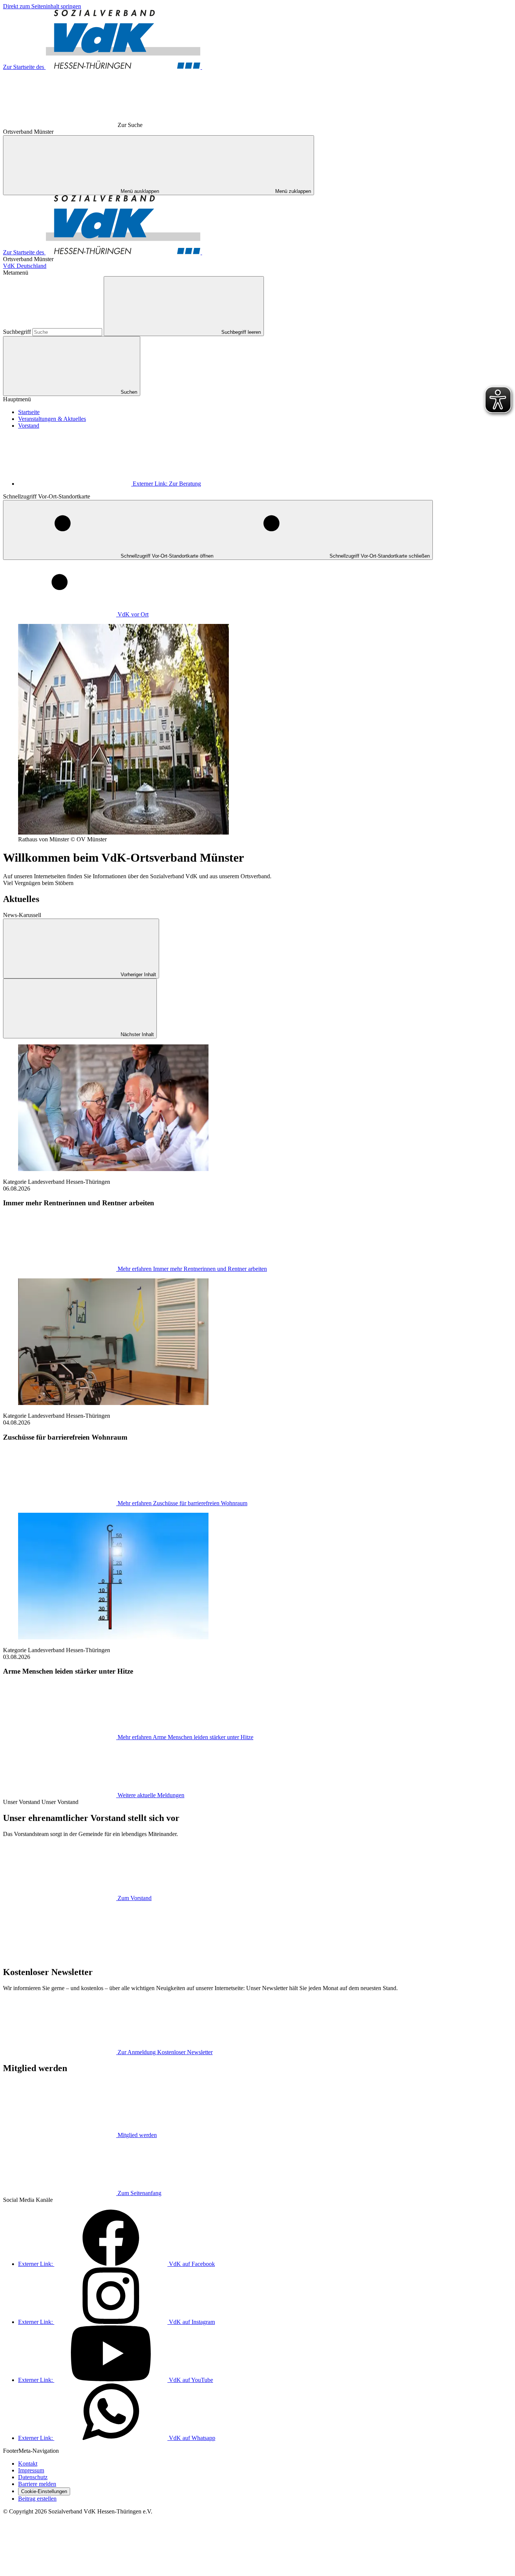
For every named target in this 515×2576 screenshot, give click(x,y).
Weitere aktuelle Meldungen (151, 1795)
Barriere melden (37, 2484)
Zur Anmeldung (165, 2052)
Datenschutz (33, 2477)
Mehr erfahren (192, 1269)
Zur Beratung (167, 484)
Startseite (29, 412)
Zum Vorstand (135, 1898)
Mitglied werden (137, 2135)
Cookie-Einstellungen (44, 2491)
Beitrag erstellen (37, 2499)
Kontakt (28, 2464)
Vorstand (29, 426)
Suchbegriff (18, 332)
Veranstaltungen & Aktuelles (52, 419)
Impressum (31, 2470)
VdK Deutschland (25, 266)
